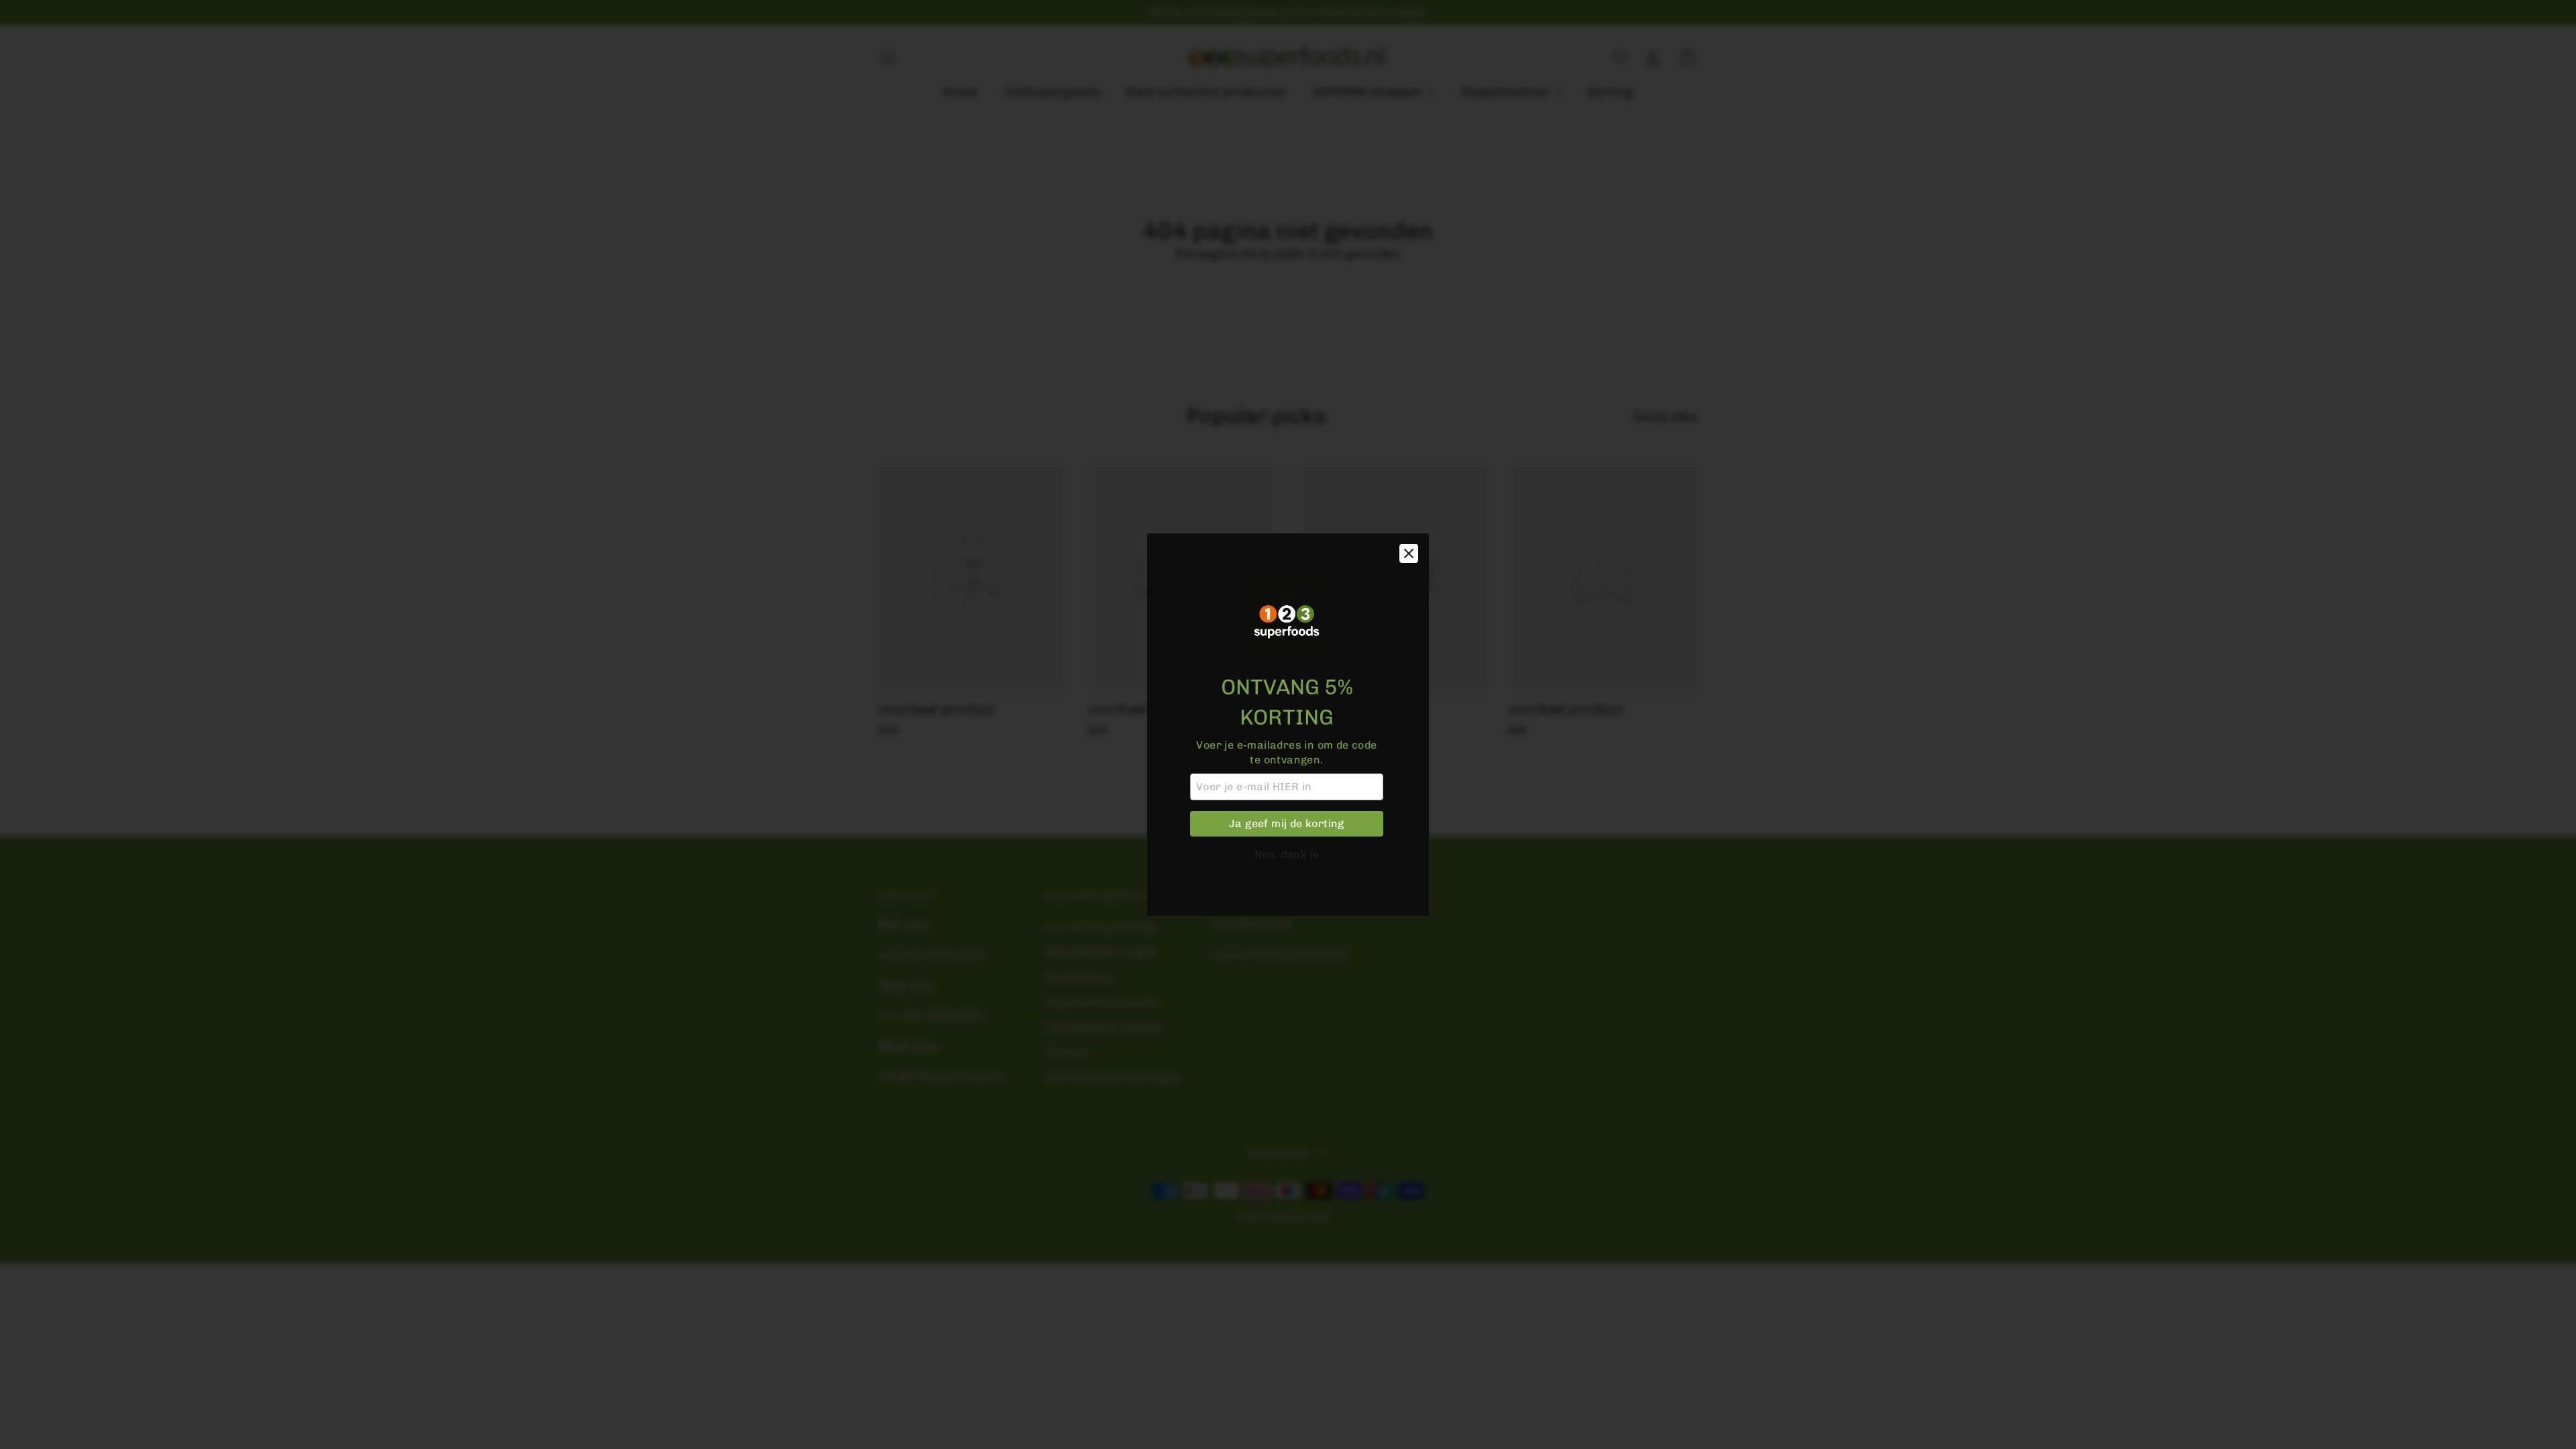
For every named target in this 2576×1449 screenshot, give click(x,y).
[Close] (1409, 553)
